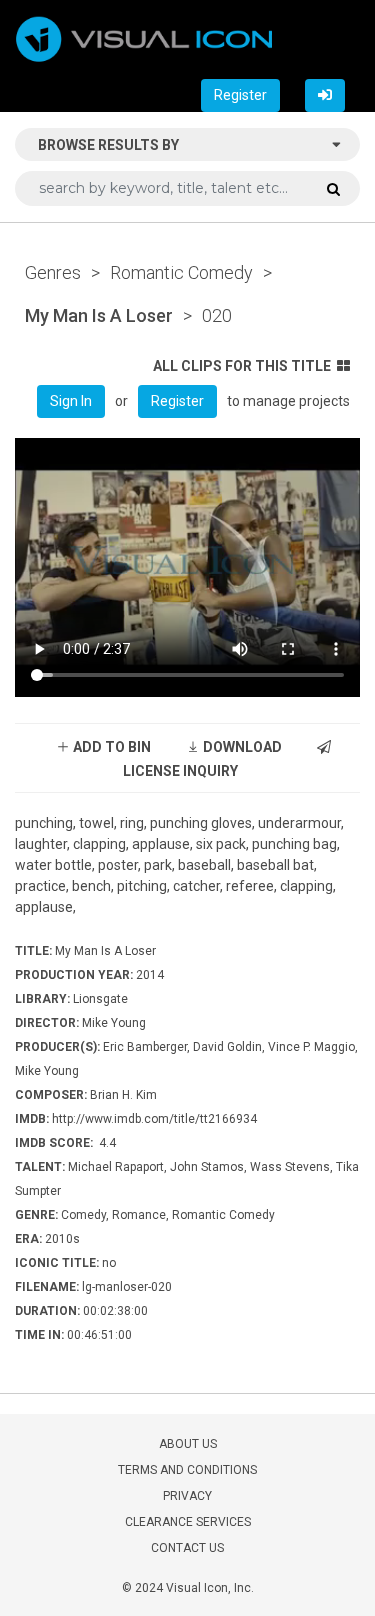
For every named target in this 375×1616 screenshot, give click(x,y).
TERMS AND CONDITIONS (187, 1470)
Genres (53, 272)
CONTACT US (187, 1548)
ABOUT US (188, 1444)
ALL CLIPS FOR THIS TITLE (242, 366)
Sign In (71, 401)
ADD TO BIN (110, 747)
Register (240, 95)
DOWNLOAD (241, 747)
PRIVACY (187, 1496)
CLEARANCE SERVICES (188, 1522)
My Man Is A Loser (99, 315)
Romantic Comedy (181, 272)
